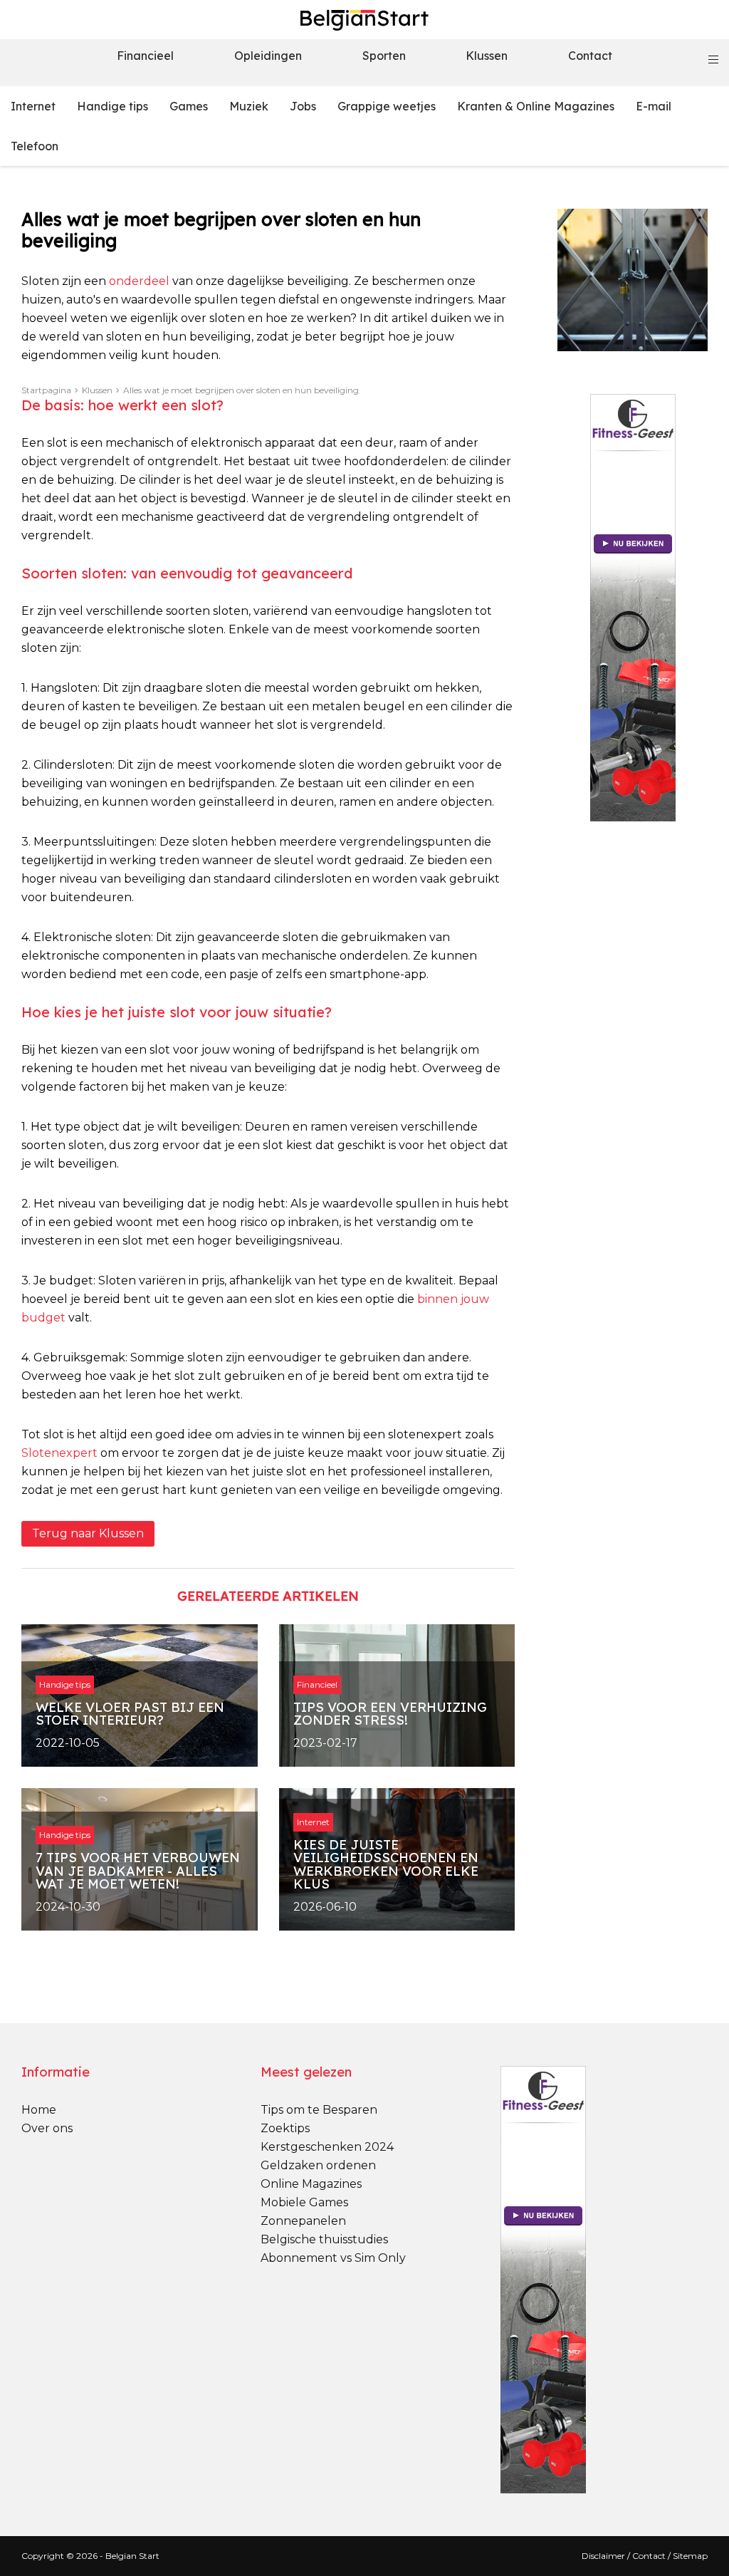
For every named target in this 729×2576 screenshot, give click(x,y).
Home (39, 2110)
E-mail (654, 106)
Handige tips (112, 106)
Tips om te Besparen (319, 2110)
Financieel (145, 56)
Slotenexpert (59, 1453)
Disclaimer (603, 2556)
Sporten (384, 56)
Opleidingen (268, 56)
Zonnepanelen (303, 2221)
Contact (590, 56)
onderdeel (139, 281)
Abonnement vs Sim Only (333, 2258)
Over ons (47, 2128)
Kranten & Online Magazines (536, 106)
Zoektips (285, 2128)
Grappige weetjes (387, 106)
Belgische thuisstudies (324, 2239)
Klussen (487, 56)
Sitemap (690, 2556)
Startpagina (46, 390)
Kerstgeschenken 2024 (327, 2147)
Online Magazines (311, 2184)
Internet (33, 106)
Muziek (249, 106)
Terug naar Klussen (88, 1533)
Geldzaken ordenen (318, 2165)
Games (189, 106)
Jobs (303, 106)
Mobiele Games (304, 2202)
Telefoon (35, 146)
